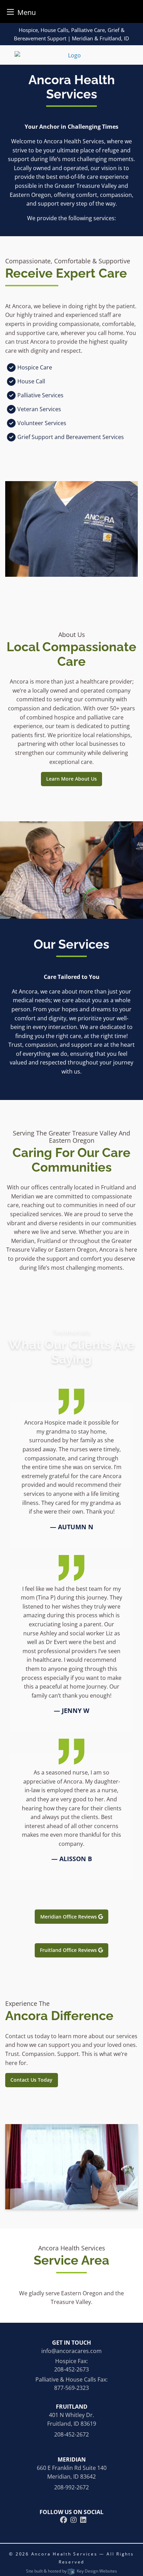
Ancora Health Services (65, 2554)
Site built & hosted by (71, 2571)
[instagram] (74, 2520)
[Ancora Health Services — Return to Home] (71, 55)
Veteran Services (39, 409)
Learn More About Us (71, 779)
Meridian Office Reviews (69, 1917)
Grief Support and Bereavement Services (71, 437)
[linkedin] (83, 2520)
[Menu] (10, 12)
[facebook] (64, 2520)
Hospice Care (35, 367)
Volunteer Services (42, 423)
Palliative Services (40, 395)
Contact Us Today (31, 2080)
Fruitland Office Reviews (69, 1950)
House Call (31, 381)
